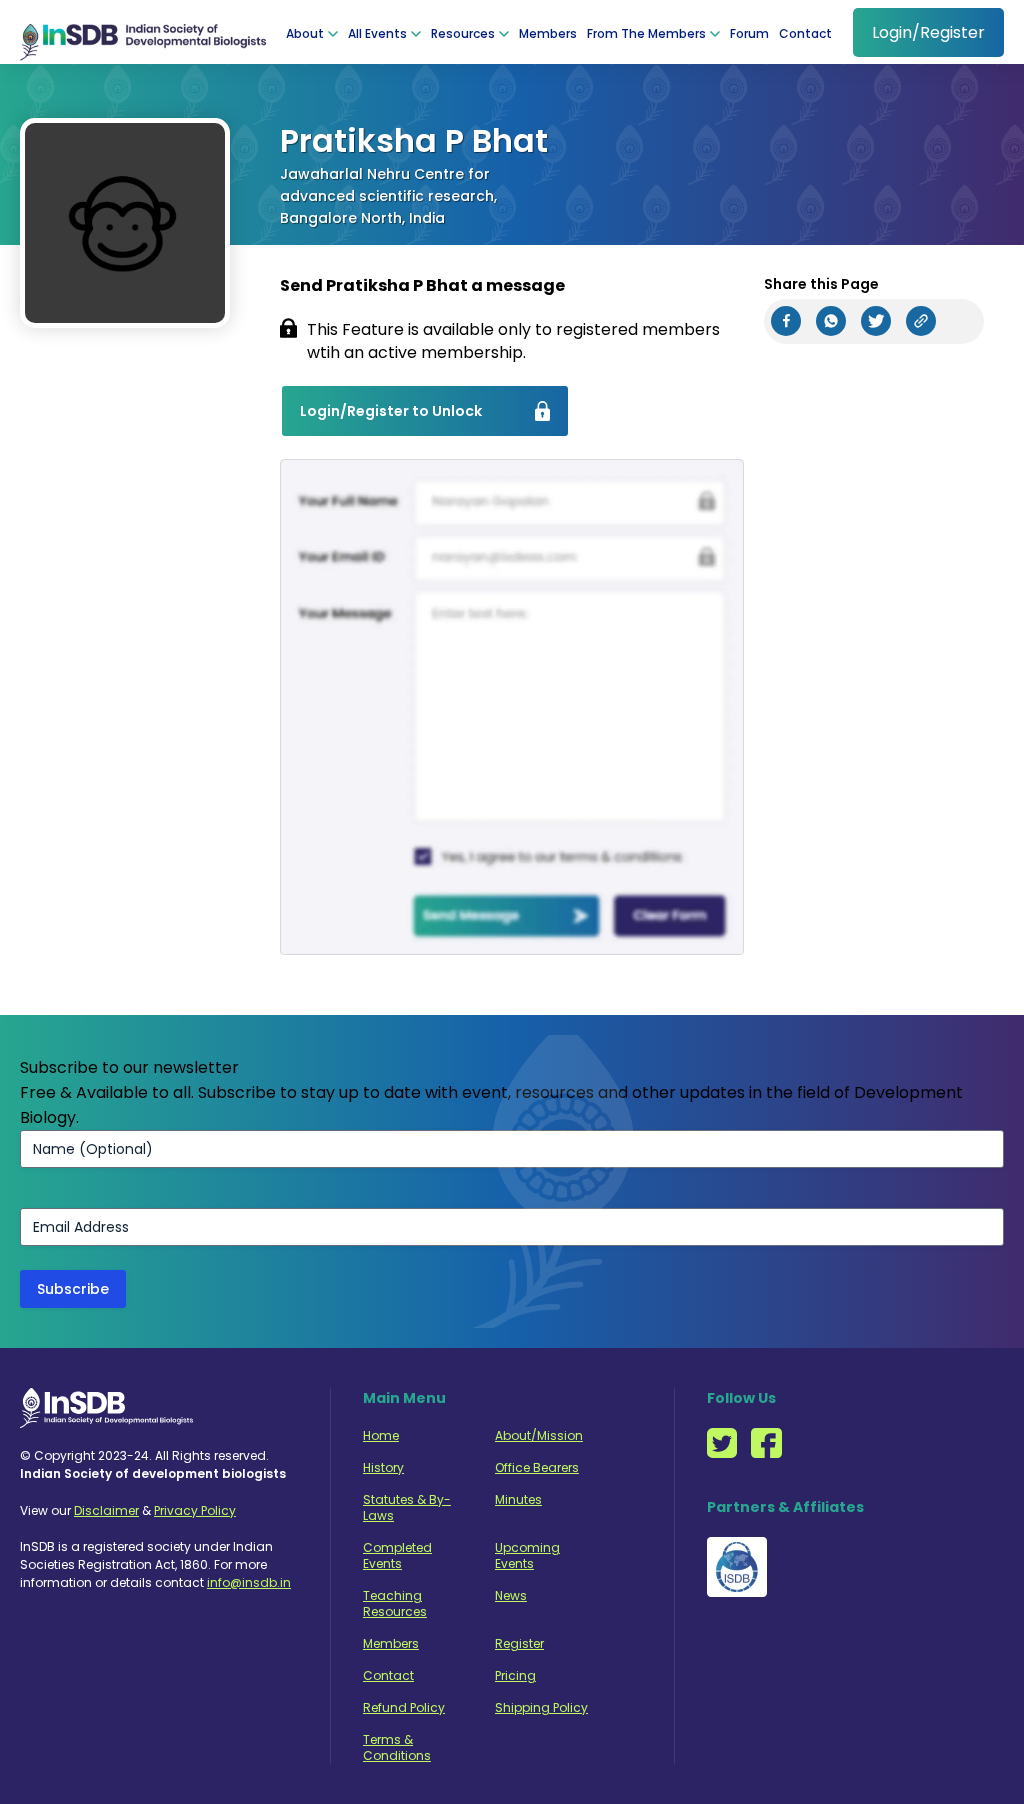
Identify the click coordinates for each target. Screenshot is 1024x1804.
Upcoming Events (527, 1556)
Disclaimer (106, 1510)
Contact (805, 33)
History (383, 1468)
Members (548, 33)
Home (381, 1436)
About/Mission (539, 1436)
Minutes (518, 1500)
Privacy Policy (195, 1510)
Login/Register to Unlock (391, 411)
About (305, 33)
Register (519, 1644)
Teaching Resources (395, 1604)
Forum (749, 33)
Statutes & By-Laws (407, 1508)
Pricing (515, 1676)
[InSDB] (143, 32)
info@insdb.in (249, 1582)
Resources (463, 33)
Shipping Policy (541, 1708)
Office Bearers (537, 1468)
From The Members (646, 33)
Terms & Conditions (397, 1748)
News (511, 1596)
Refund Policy (404, 1708)
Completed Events (397, 1556)
